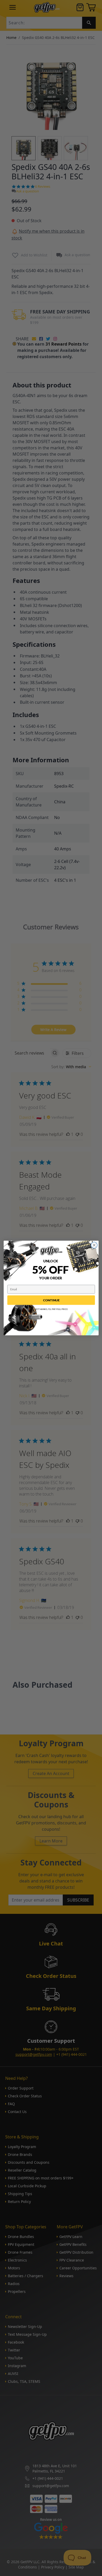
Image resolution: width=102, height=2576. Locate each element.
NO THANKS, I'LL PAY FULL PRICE (51, 1309)
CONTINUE (51, 1300)
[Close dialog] (94, 1245)
